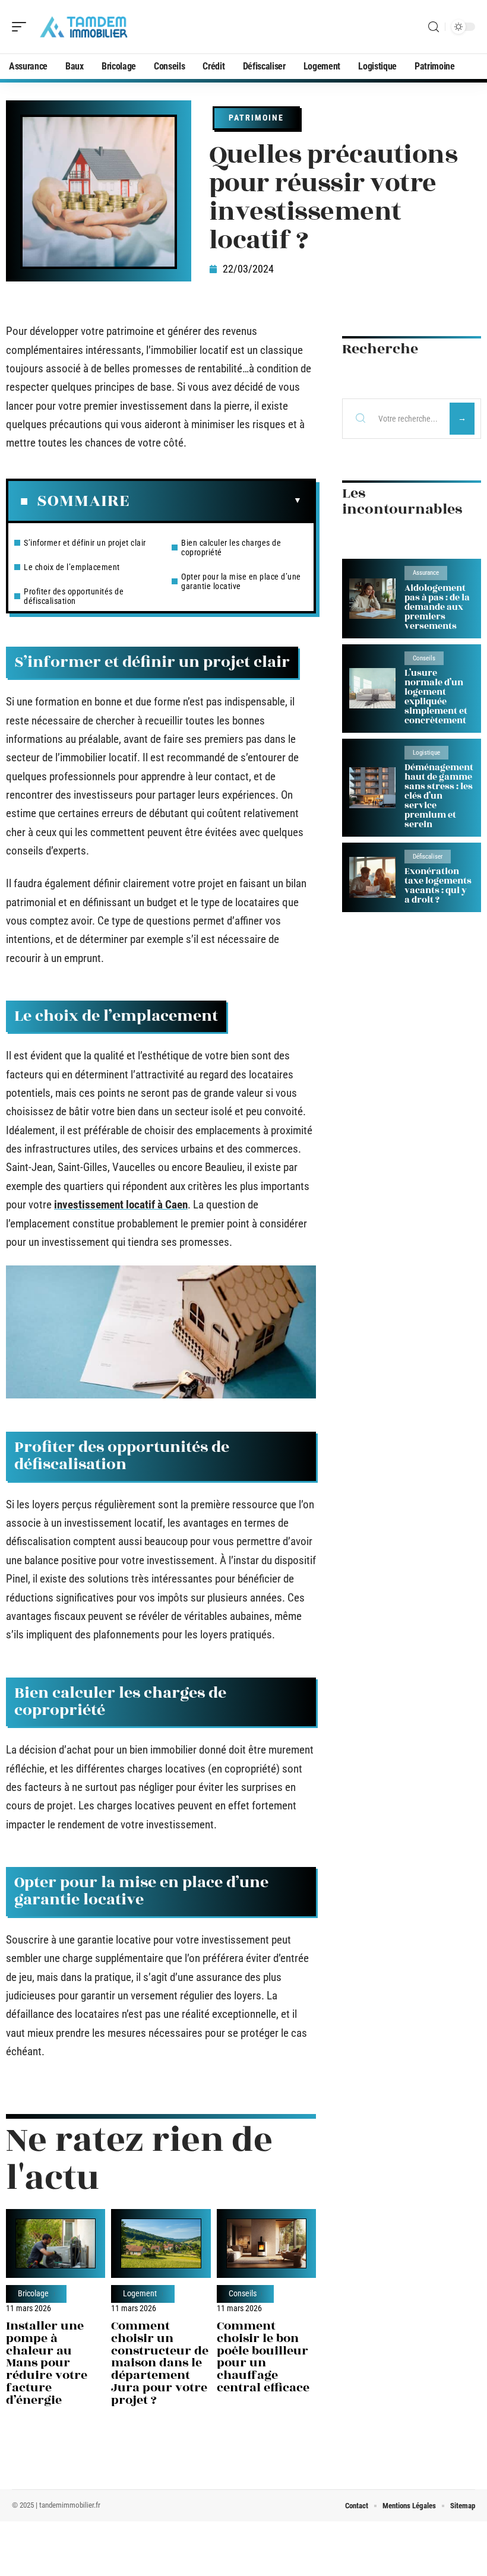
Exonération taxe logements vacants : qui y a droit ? (438, 886)
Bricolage (33, 2294)
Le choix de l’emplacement (72, 567)
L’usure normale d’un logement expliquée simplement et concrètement (436, 697)
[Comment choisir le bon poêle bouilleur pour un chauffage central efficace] (266, 2243)
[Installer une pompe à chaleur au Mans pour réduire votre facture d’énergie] (56, 2243)
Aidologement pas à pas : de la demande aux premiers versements (437, 607)
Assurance (426, 573)
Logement (140, 2294)
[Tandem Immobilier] (86, 27)
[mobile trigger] (22, 27)
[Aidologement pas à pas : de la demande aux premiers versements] (372, 599)
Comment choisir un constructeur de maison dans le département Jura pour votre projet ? (160, 2363)
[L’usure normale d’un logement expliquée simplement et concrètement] (372, 689)
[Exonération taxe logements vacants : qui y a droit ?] (372, 877)
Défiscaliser (428, 857)
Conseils (243, 2294)
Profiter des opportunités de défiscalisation (74, 596)
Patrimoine (256, 118)
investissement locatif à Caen (121, 1205)
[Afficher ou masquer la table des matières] (216, 501)
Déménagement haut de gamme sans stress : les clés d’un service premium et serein (439, 796)
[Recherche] (434, 27)
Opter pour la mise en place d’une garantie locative (241, 581)
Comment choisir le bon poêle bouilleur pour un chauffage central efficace (263, 2357)
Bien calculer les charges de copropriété (231, 548)
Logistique (426, 753)
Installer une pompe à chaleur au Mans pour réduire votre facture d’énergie (47, 2363)
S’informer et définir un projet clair (85, 543)
